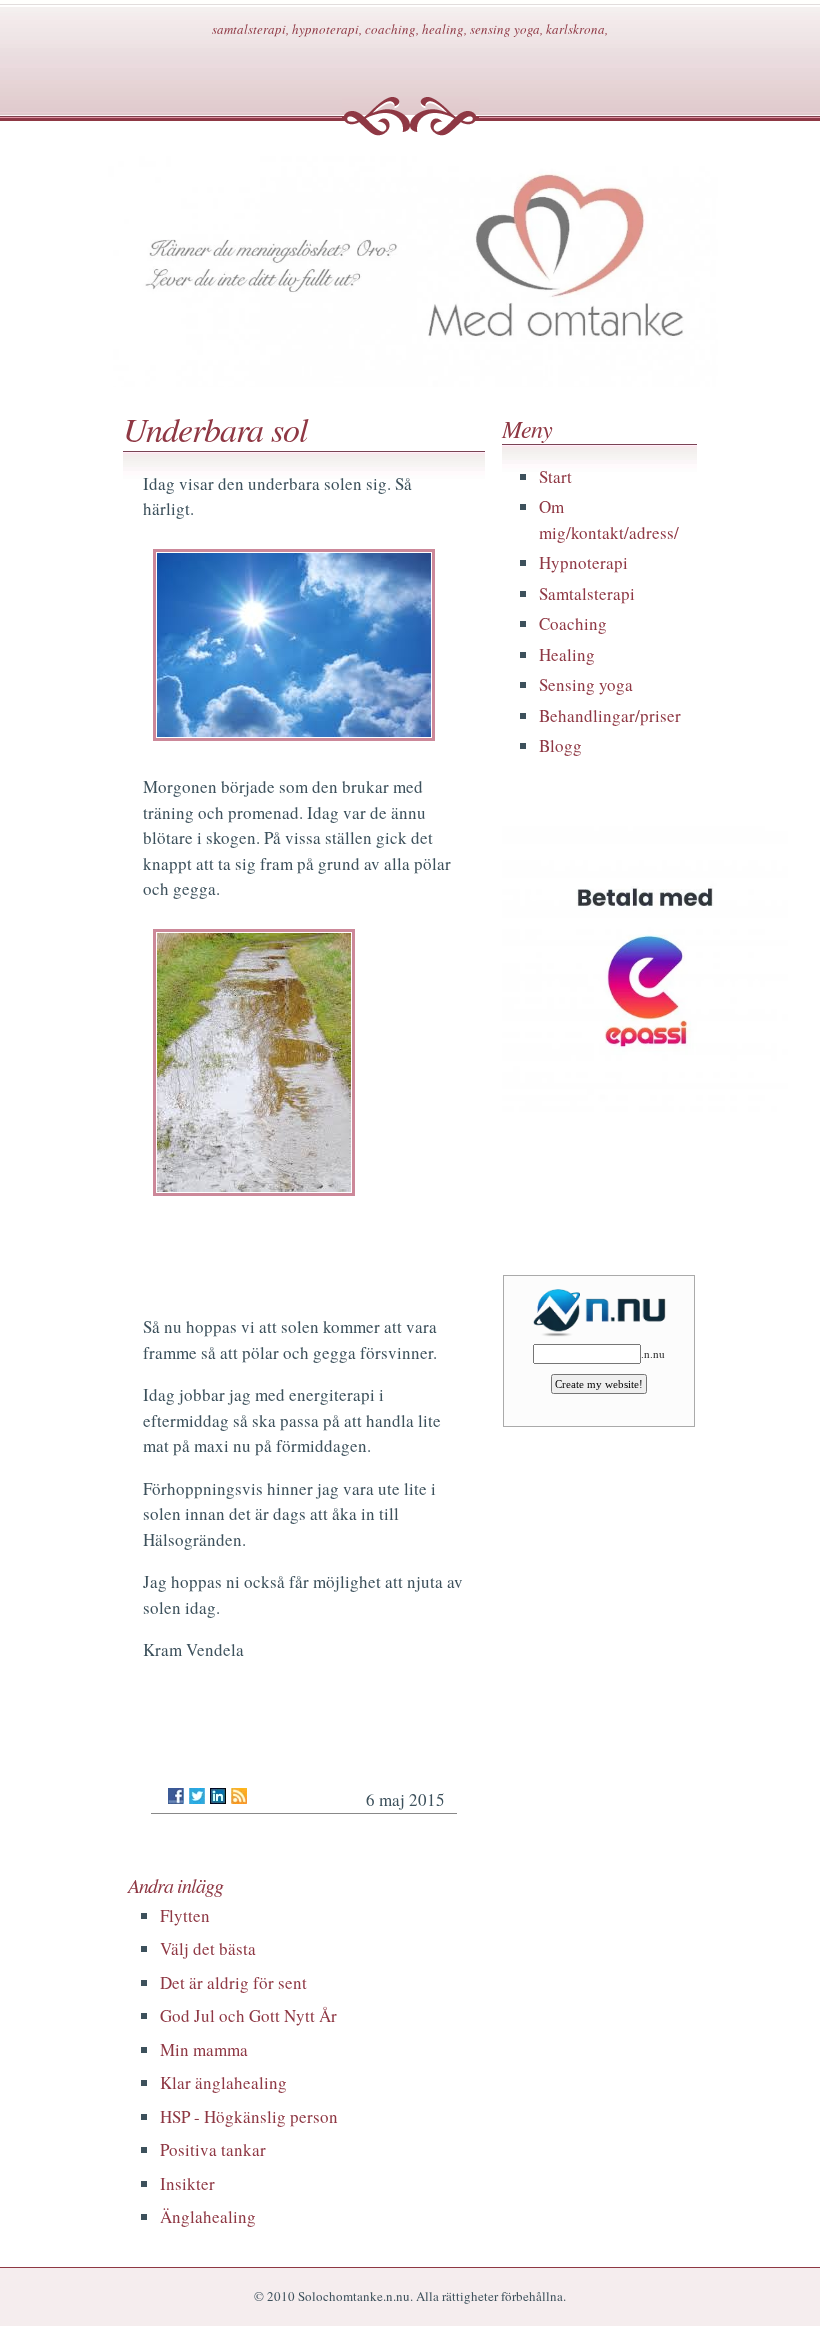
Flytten (185, 1915)
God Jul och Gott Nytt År (248, 2015)
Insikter (187, 2183)
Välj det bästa (208, 1948)
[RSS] (239, 1796)
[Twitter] (197, 1796)
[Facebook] (176, 1796)
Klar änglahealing (223, 2082)
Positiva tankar (213, 2149)
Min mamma (204, 2049)
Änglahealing (208, 2216)
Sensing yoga (586, 684)
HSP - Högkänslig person (249, 2116)
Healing (567, 654)
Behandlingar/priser (610, 715)
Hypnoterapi (583, 562)
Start (555, 476)
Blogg (560, 745)
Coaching (573, 623)
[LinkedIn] (218, 1796)
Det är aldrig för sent (233, 1982)
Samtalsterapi (587, 593)
